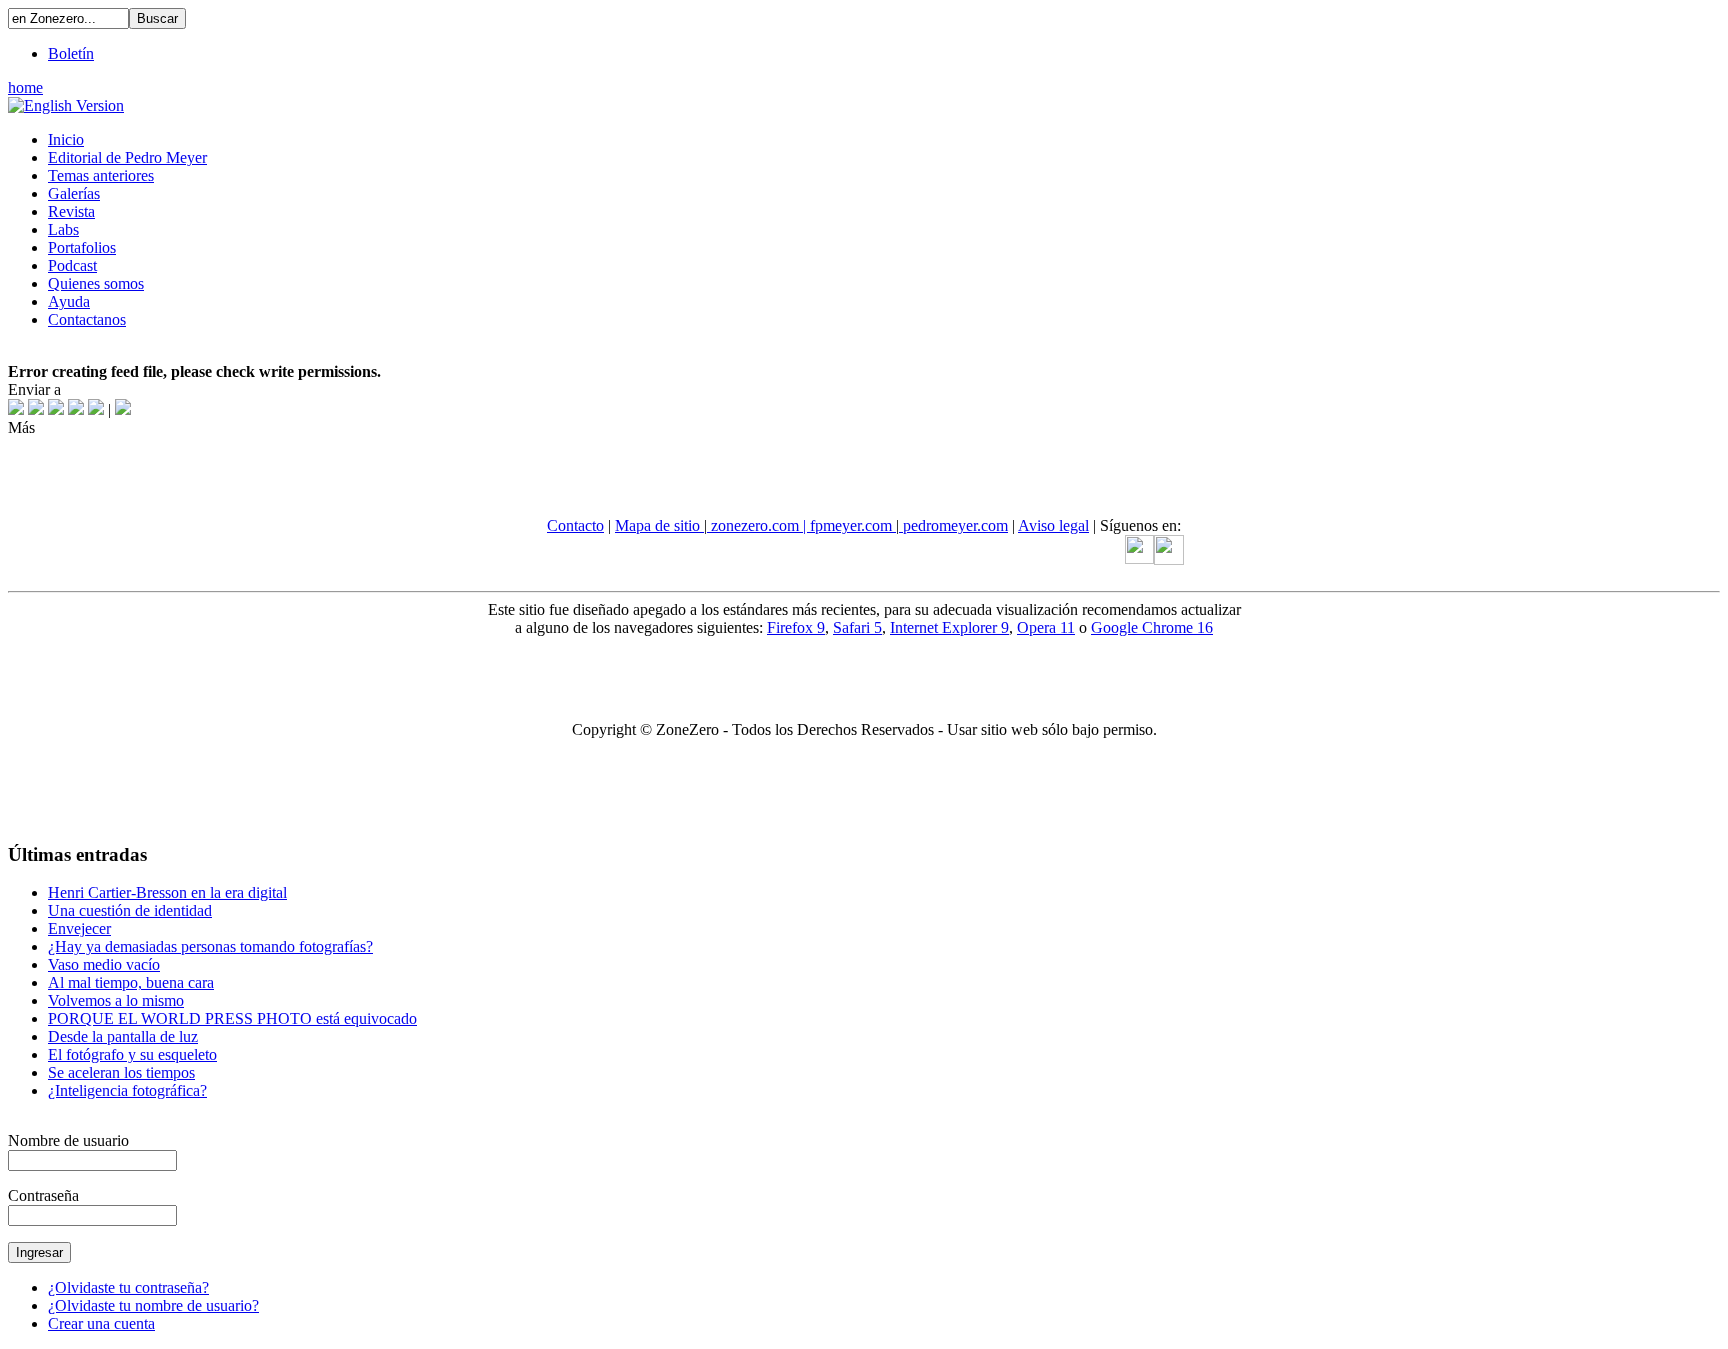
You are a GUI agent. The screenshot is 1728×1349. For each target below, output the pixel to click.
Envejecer (79, 928)
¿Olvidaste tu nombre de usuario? (153, 1305)
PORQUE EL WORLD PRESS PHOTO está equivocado (232, 1018)
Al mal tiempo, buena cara (131, 982)
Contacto (575, 525)
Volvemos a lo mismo (116, 1000)
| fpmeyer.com (849, 525)
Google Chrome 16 (1152, 627)
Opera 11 (1046, 627)
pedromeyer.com (953, 525)
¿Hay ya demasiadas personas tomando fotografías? (210, 946)
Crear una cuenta (101, 1323)
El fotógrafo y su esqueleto (132, 1054)
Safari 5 (857, 627)
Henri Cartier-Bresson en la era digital (167, 892)
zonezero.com (755, 525)
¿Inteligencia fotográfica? (127, 1090)
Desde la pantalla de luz (123, 1036)
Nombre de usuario (68, 1140)
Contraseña (43, 1195)
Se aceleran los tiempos (121, 1072)
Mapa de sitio (659, 525)
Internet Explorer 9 (949, 627)
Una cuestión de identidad (130, 910)
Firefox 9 (796, 627)
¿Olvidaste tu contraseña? (128, 1287)
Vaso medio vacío (104, 964)
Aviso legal (1053, 525)
